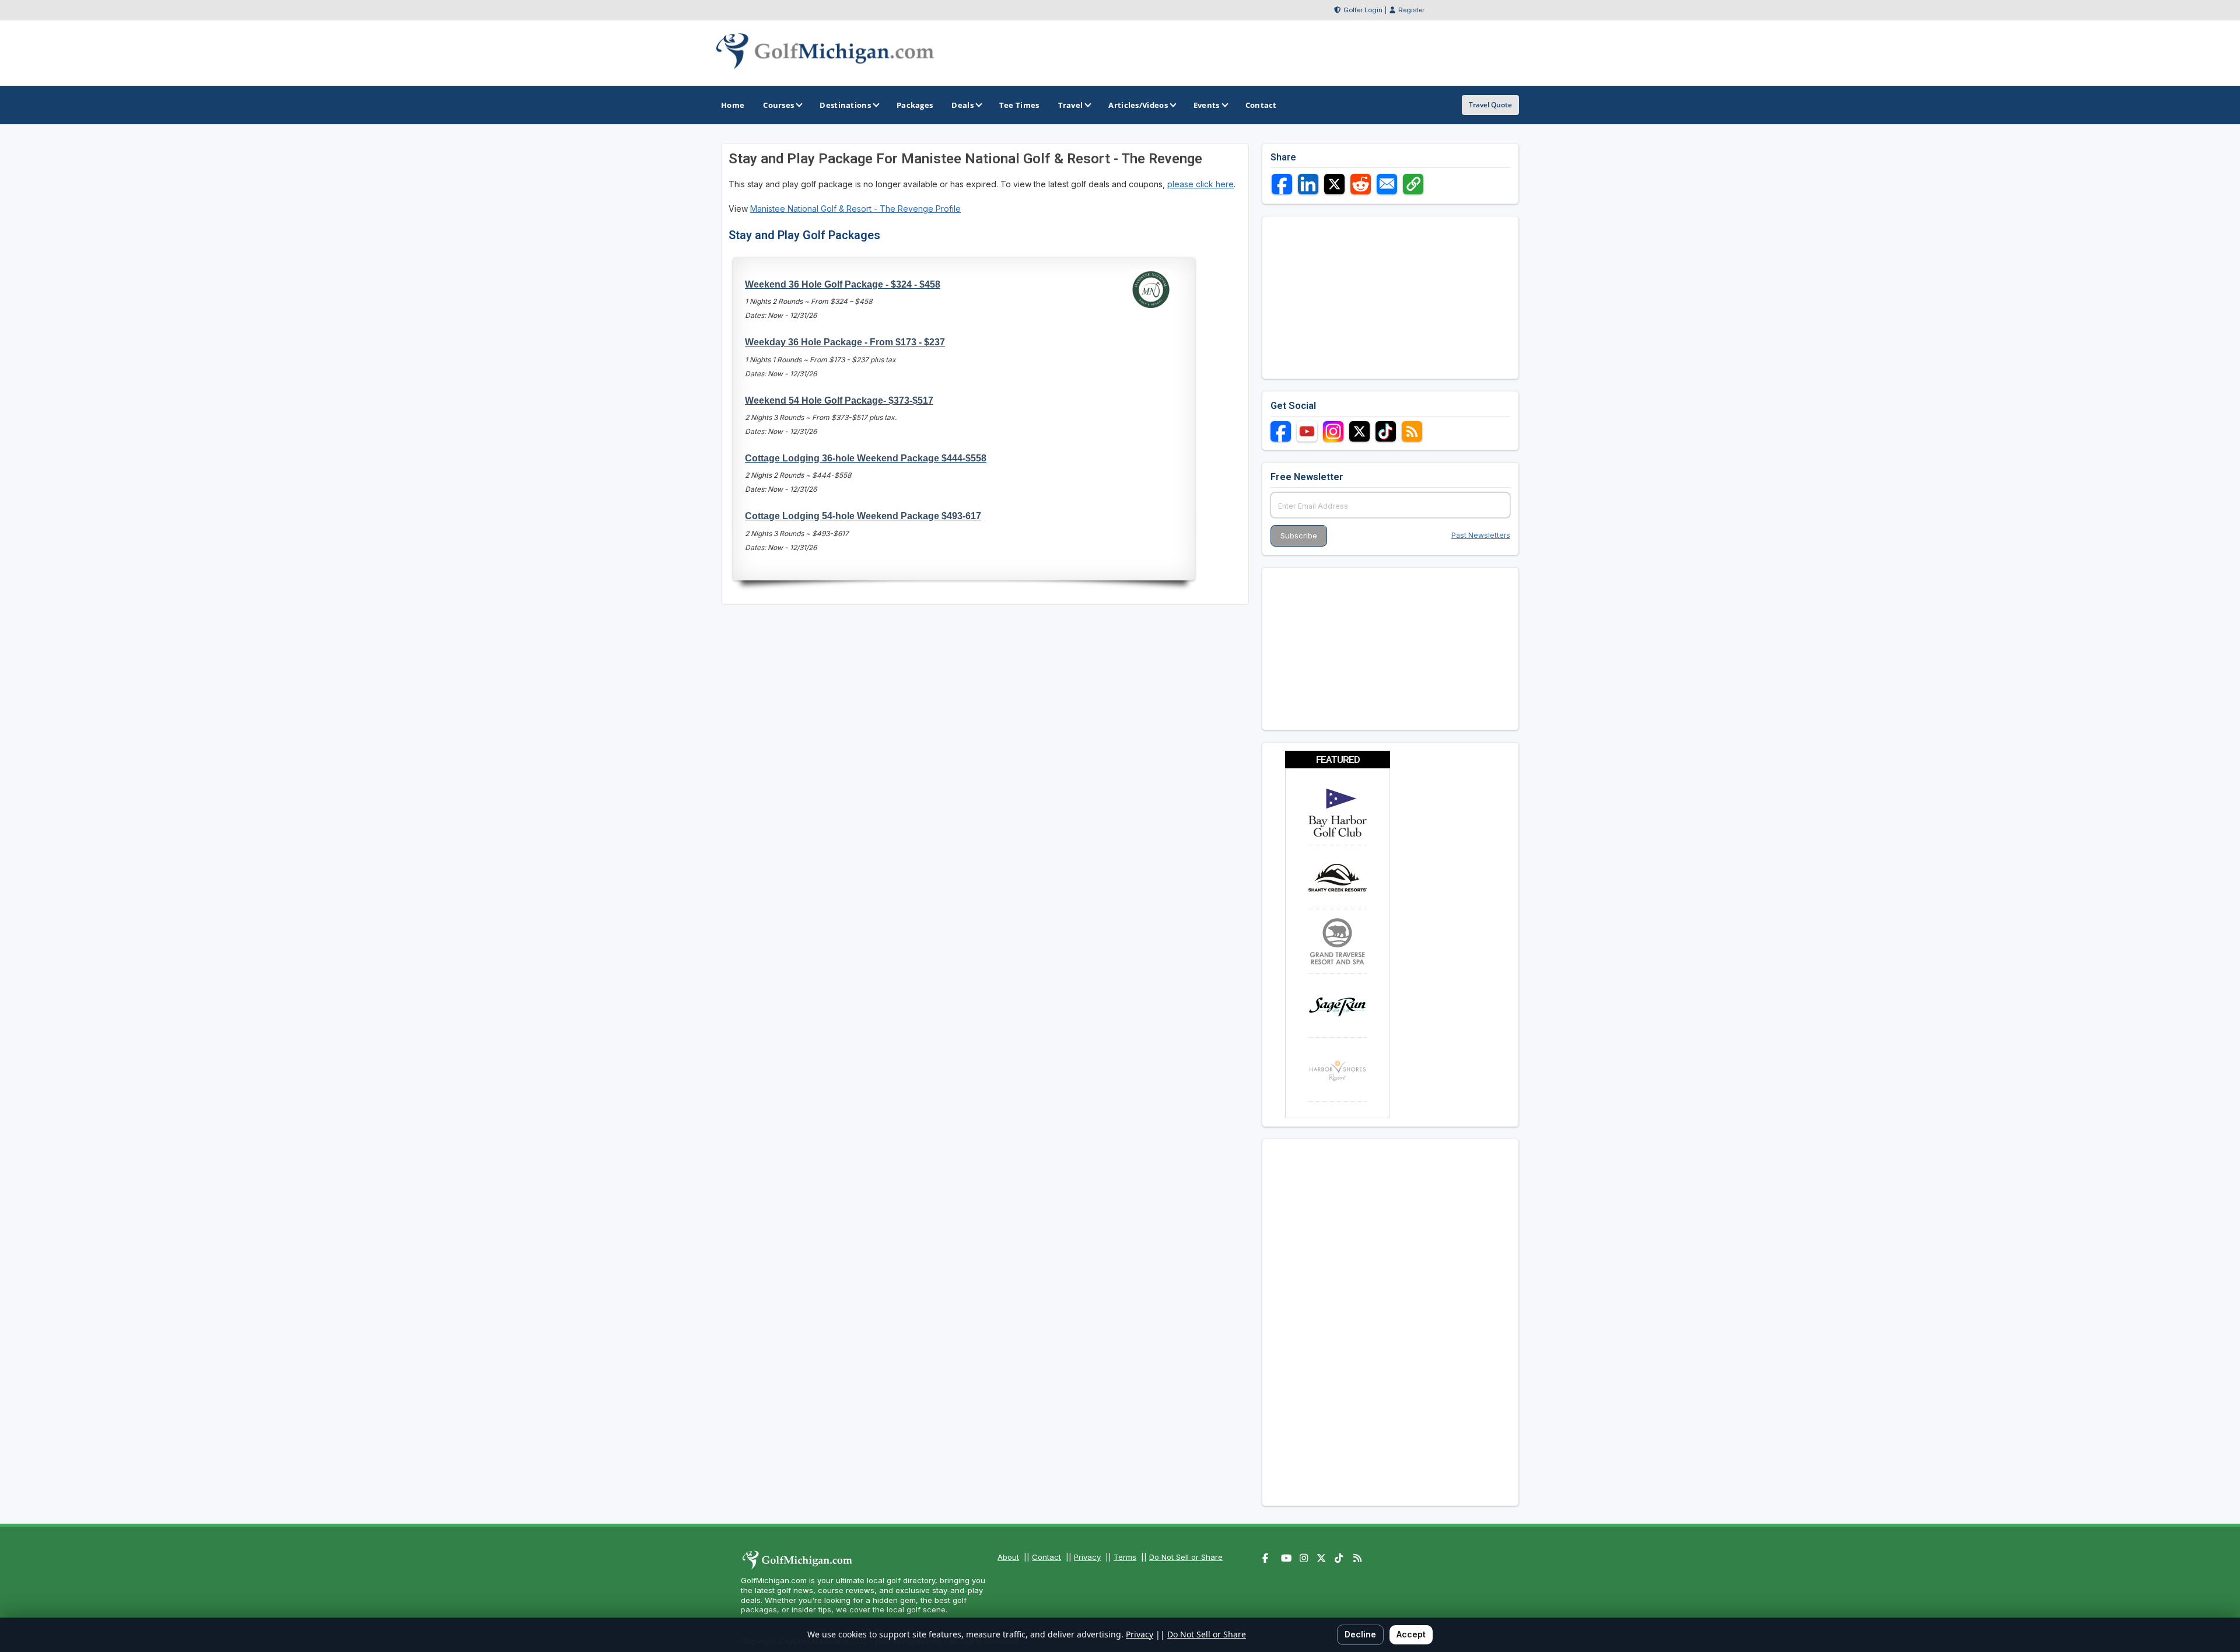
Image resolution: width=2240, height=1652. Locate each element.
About (1008, 1557)
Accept (1411, 1634)
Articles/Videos (1138, 105)
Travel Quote (1490, 105)
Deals (963, 105)
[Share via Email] (1387, 184)
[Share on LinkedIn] (1308, 184)
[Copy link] (1413, 184)
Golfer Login (1363, 10)
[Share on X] (1334, 184)
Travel (1071, 105)
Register (1411, 10)
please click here (1200, 184)
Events (1207, 105)
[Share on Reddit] (1361, 184)
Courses (778, 105)
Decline (1360, 1634)
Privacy (1087, 1557)
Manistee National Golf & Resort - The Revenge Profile (855, 209)
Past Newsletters (1481, 535)
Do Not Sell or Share (1186, 1557)
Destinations (845, 105)
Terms (1125, 1557)
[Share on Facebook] (1282, 184)
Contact (1046, 1557)
